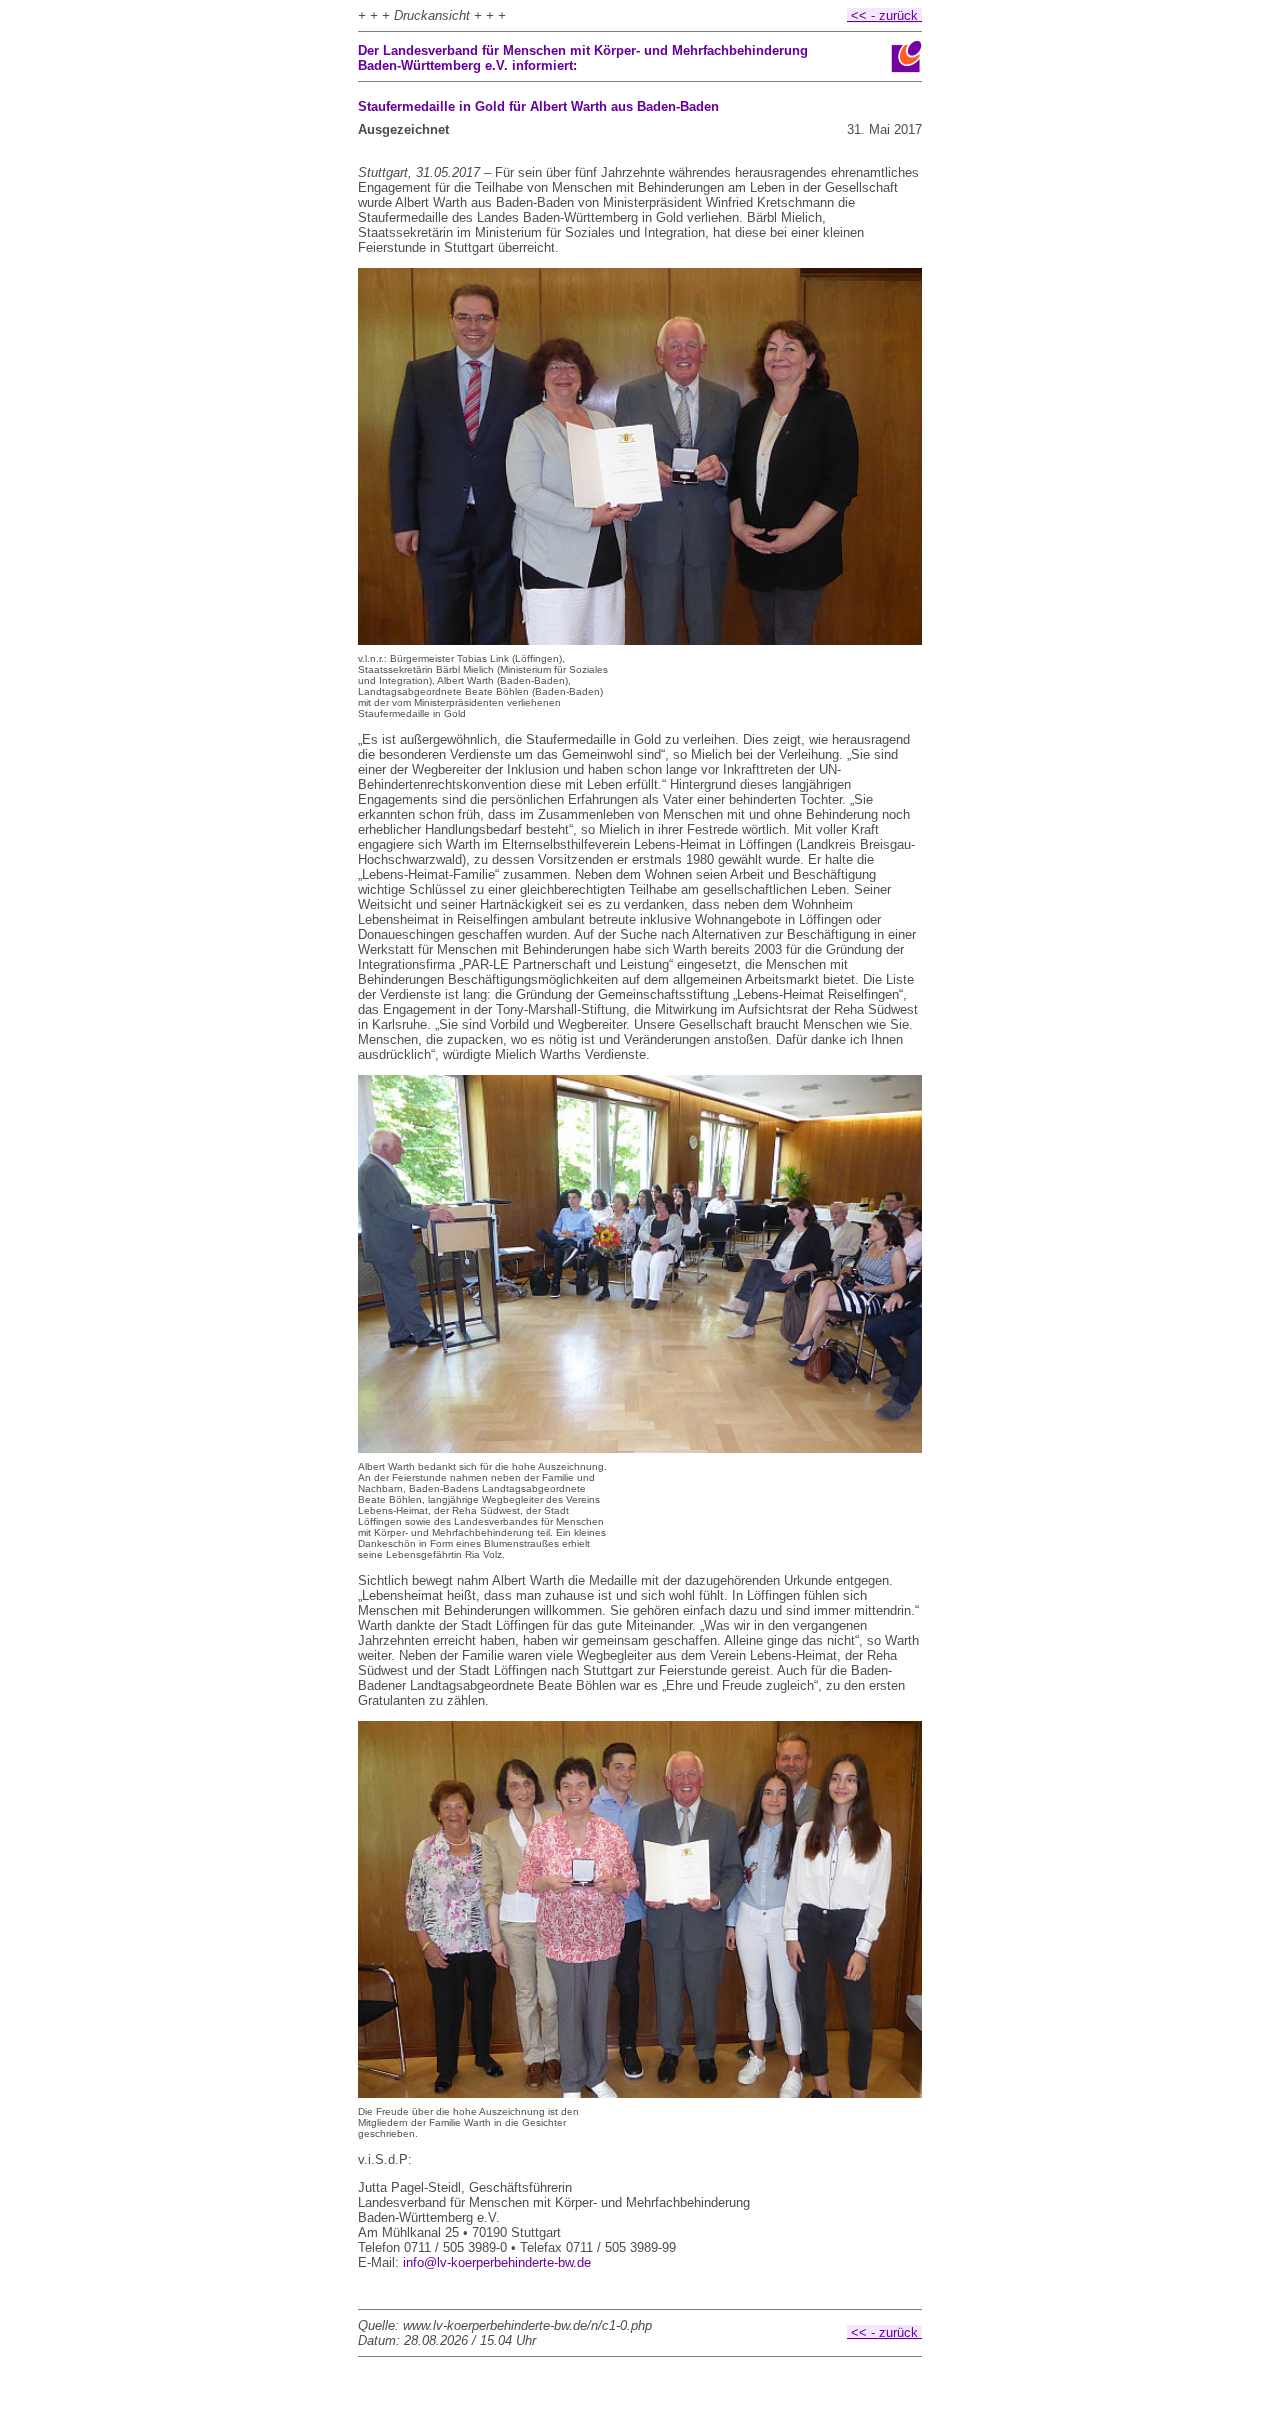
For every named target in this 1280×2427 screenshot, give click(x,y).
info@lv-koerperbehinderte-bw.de (497, 2262)
